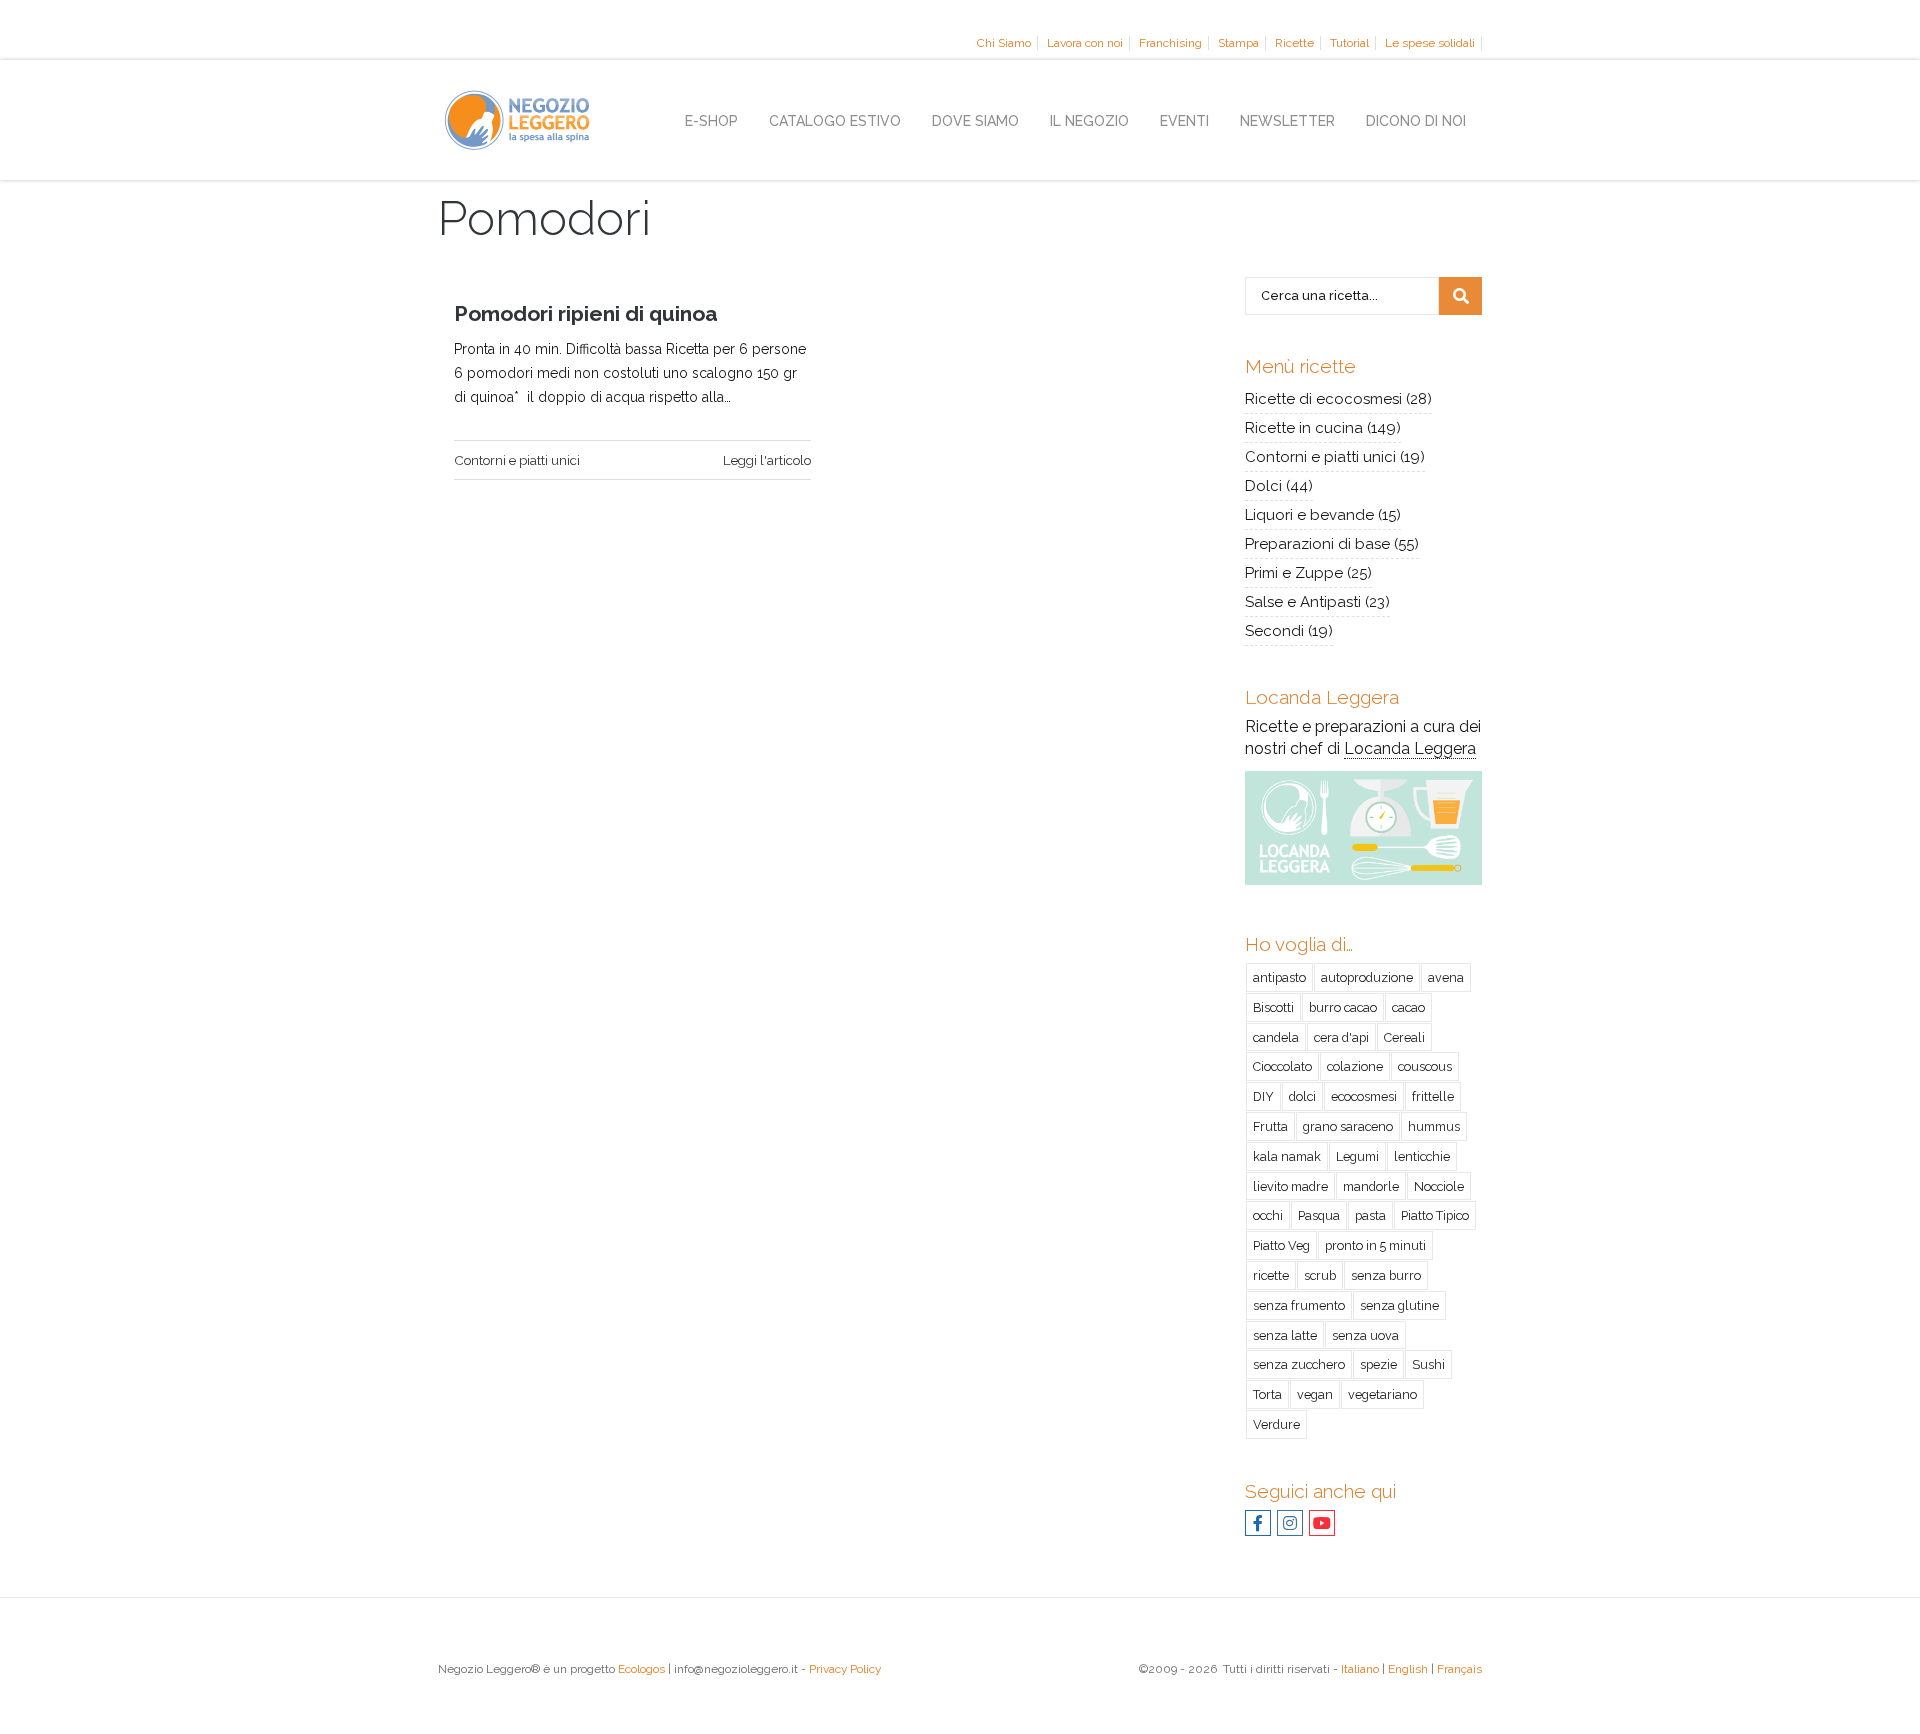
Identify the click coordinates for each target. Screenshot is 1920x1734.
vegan (1315, 1394)
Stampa (1238, 43)
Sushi (1428, 1364)
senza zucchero (1299, 1364)
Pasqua (1319, 1215)
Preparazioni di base (1317, 544)
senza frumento (1299, 1305)
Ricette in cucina (1304, 428)
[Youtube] (1322, 1525)
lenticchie (1422, 1156)
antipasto (1279, 977)
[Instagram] (1290, 1525)
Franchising (1170, 43)
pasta (1370, 1215)
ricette (1271, 1275)
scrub (1320, 1275)
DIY (1263, 1096)
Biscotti (1273, 1007)
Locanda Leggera (1410, 748)
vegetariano (1382, 1394)
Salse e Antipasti (1303, 602)
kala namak (1287, 1156)
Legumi (1357, 1156)
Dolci (1263, 486)
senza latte (1285, 1335)
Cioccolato (1282, 1066)
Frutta (1270, 1126)
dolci (1302, 1096)
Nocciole (1439, 1186)
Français (1459, 1669)
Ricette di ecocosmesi (1323, 399)
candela (1276, 1037)
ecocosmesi (1364, 1096)
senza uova (1365, 1335)
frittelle (1433, 1096)
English (1408, 1669)
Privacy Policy (845, 1669)
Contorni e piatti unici (517, 460)
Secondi (1274, 631)
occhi (1268, 1215)
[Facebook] (1258, 1525)
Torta (1267, 1394)
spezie (1378, 1364)
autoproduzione (1367, 977)
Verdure (1276, 1424)
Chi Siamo (1004, 43)
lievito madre (1290, 1186)
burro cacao (1343, 1007)
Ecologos (641, 1669)
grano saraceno (1348, 1126)
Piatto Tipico (1435, 1215)
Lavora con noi (1085, 43)
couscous (1425, 1066)
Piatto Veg (1281, 1245)
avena (1446, 977)
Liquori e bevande (1309, 515)
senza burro (1386, 1275)
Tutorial (1349, 43)
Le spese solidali (1430, 43)
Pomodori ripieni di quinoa (586, 313)
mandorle (1371, 1186)
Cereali (1404, 1037)
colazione (1355, 1066)
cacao (1408, 1007)
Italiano (1360, 1669)
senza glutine (1399, 1305)
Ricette (1294, 43)
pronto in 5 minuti (1375, 1245)
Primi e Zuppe (1294, 573)
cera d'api (1341, 1037)
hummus (1434, 1126)
